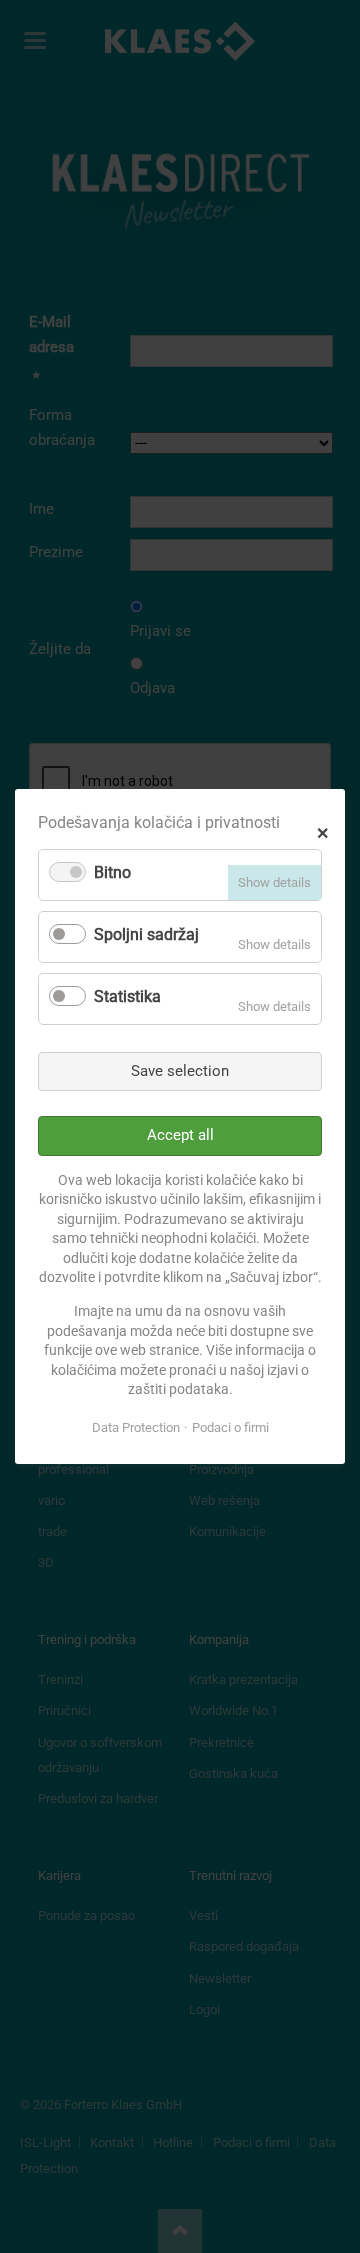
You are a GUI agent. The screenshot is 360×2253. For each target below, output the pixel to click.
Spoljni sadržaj (146, 934)
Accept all (180, 1135)
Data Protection (136, 1427)
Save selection (180, 1071)
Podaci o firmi (230, 1427)
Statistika (127, 996)
